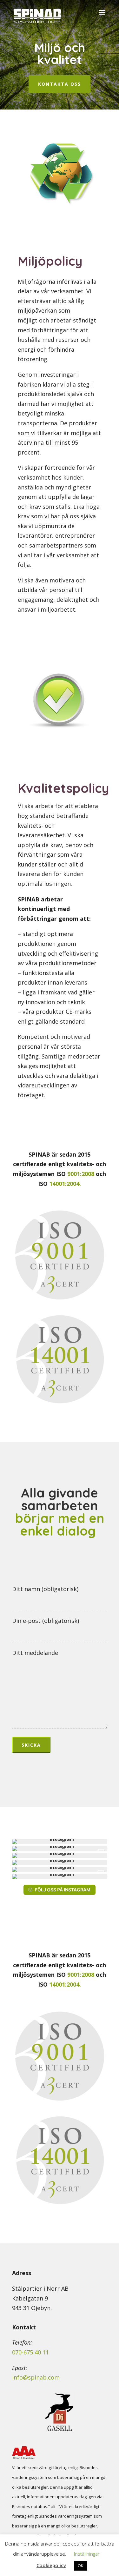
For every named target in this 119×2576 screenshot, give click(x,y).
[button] (60, 1842)
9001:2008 (80, 1174)
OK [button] (81, 2566)
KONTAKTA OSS (60, 84)
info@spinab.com (36, 2377)
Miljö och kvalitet (60, 54)
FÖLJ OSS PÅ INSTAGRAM (63, 1890)
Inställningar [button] (87, 2554)
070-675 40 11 (30, 2352)
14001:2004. (65, 1184)
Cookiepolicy (51, 2565)
